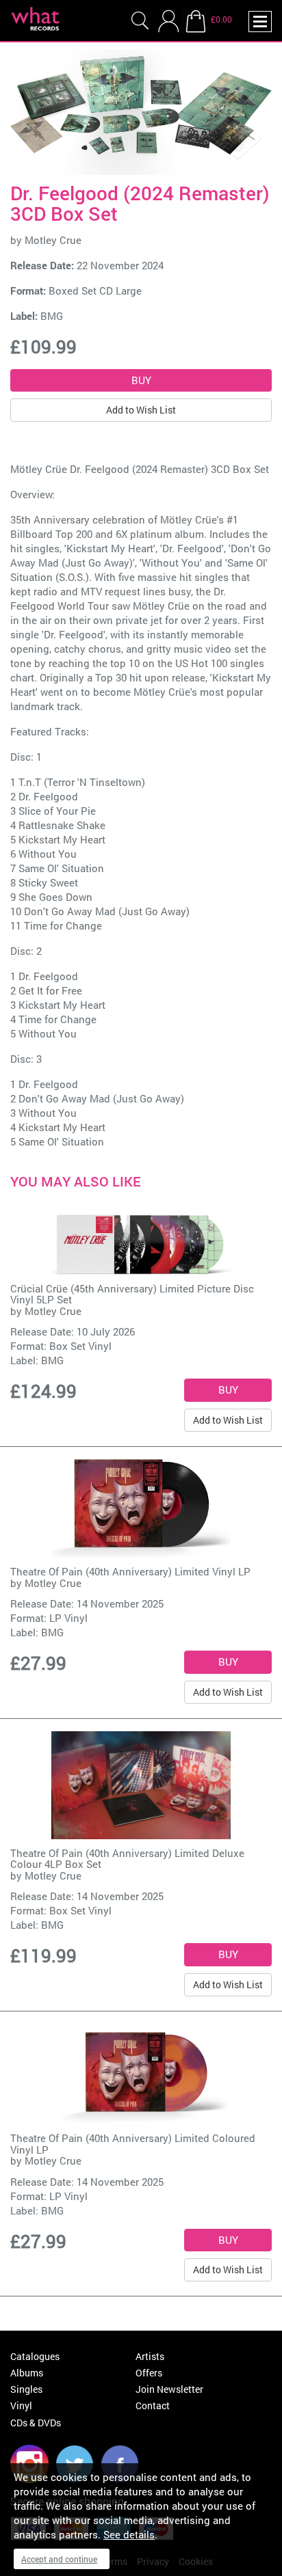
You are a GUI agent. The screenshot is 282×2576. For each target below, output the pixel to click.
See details (129, 2534)
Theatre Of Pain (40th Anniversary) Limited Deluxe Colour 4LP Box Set (127, 1859)
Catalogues (35, 2356)
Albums (27, 2373)
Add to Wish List (141, 410)
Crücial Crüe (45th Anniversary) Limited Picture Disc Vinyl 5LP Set (132, 1294)
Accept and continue (59, 2559)
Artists (150, 2356)
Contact (153, 2405)
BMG (52, 316)
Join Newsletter (169, 2389)
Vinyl (21, 2405)
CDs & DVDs (36, 2423)
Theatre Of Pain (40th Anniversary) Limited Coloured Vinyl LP (133, 2144)
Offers (149, 2373)
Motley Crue (53, 240)
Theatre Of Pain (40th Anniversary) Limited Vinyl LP (130, 1571)
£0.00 (221, 19)
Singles (26, 2389)
